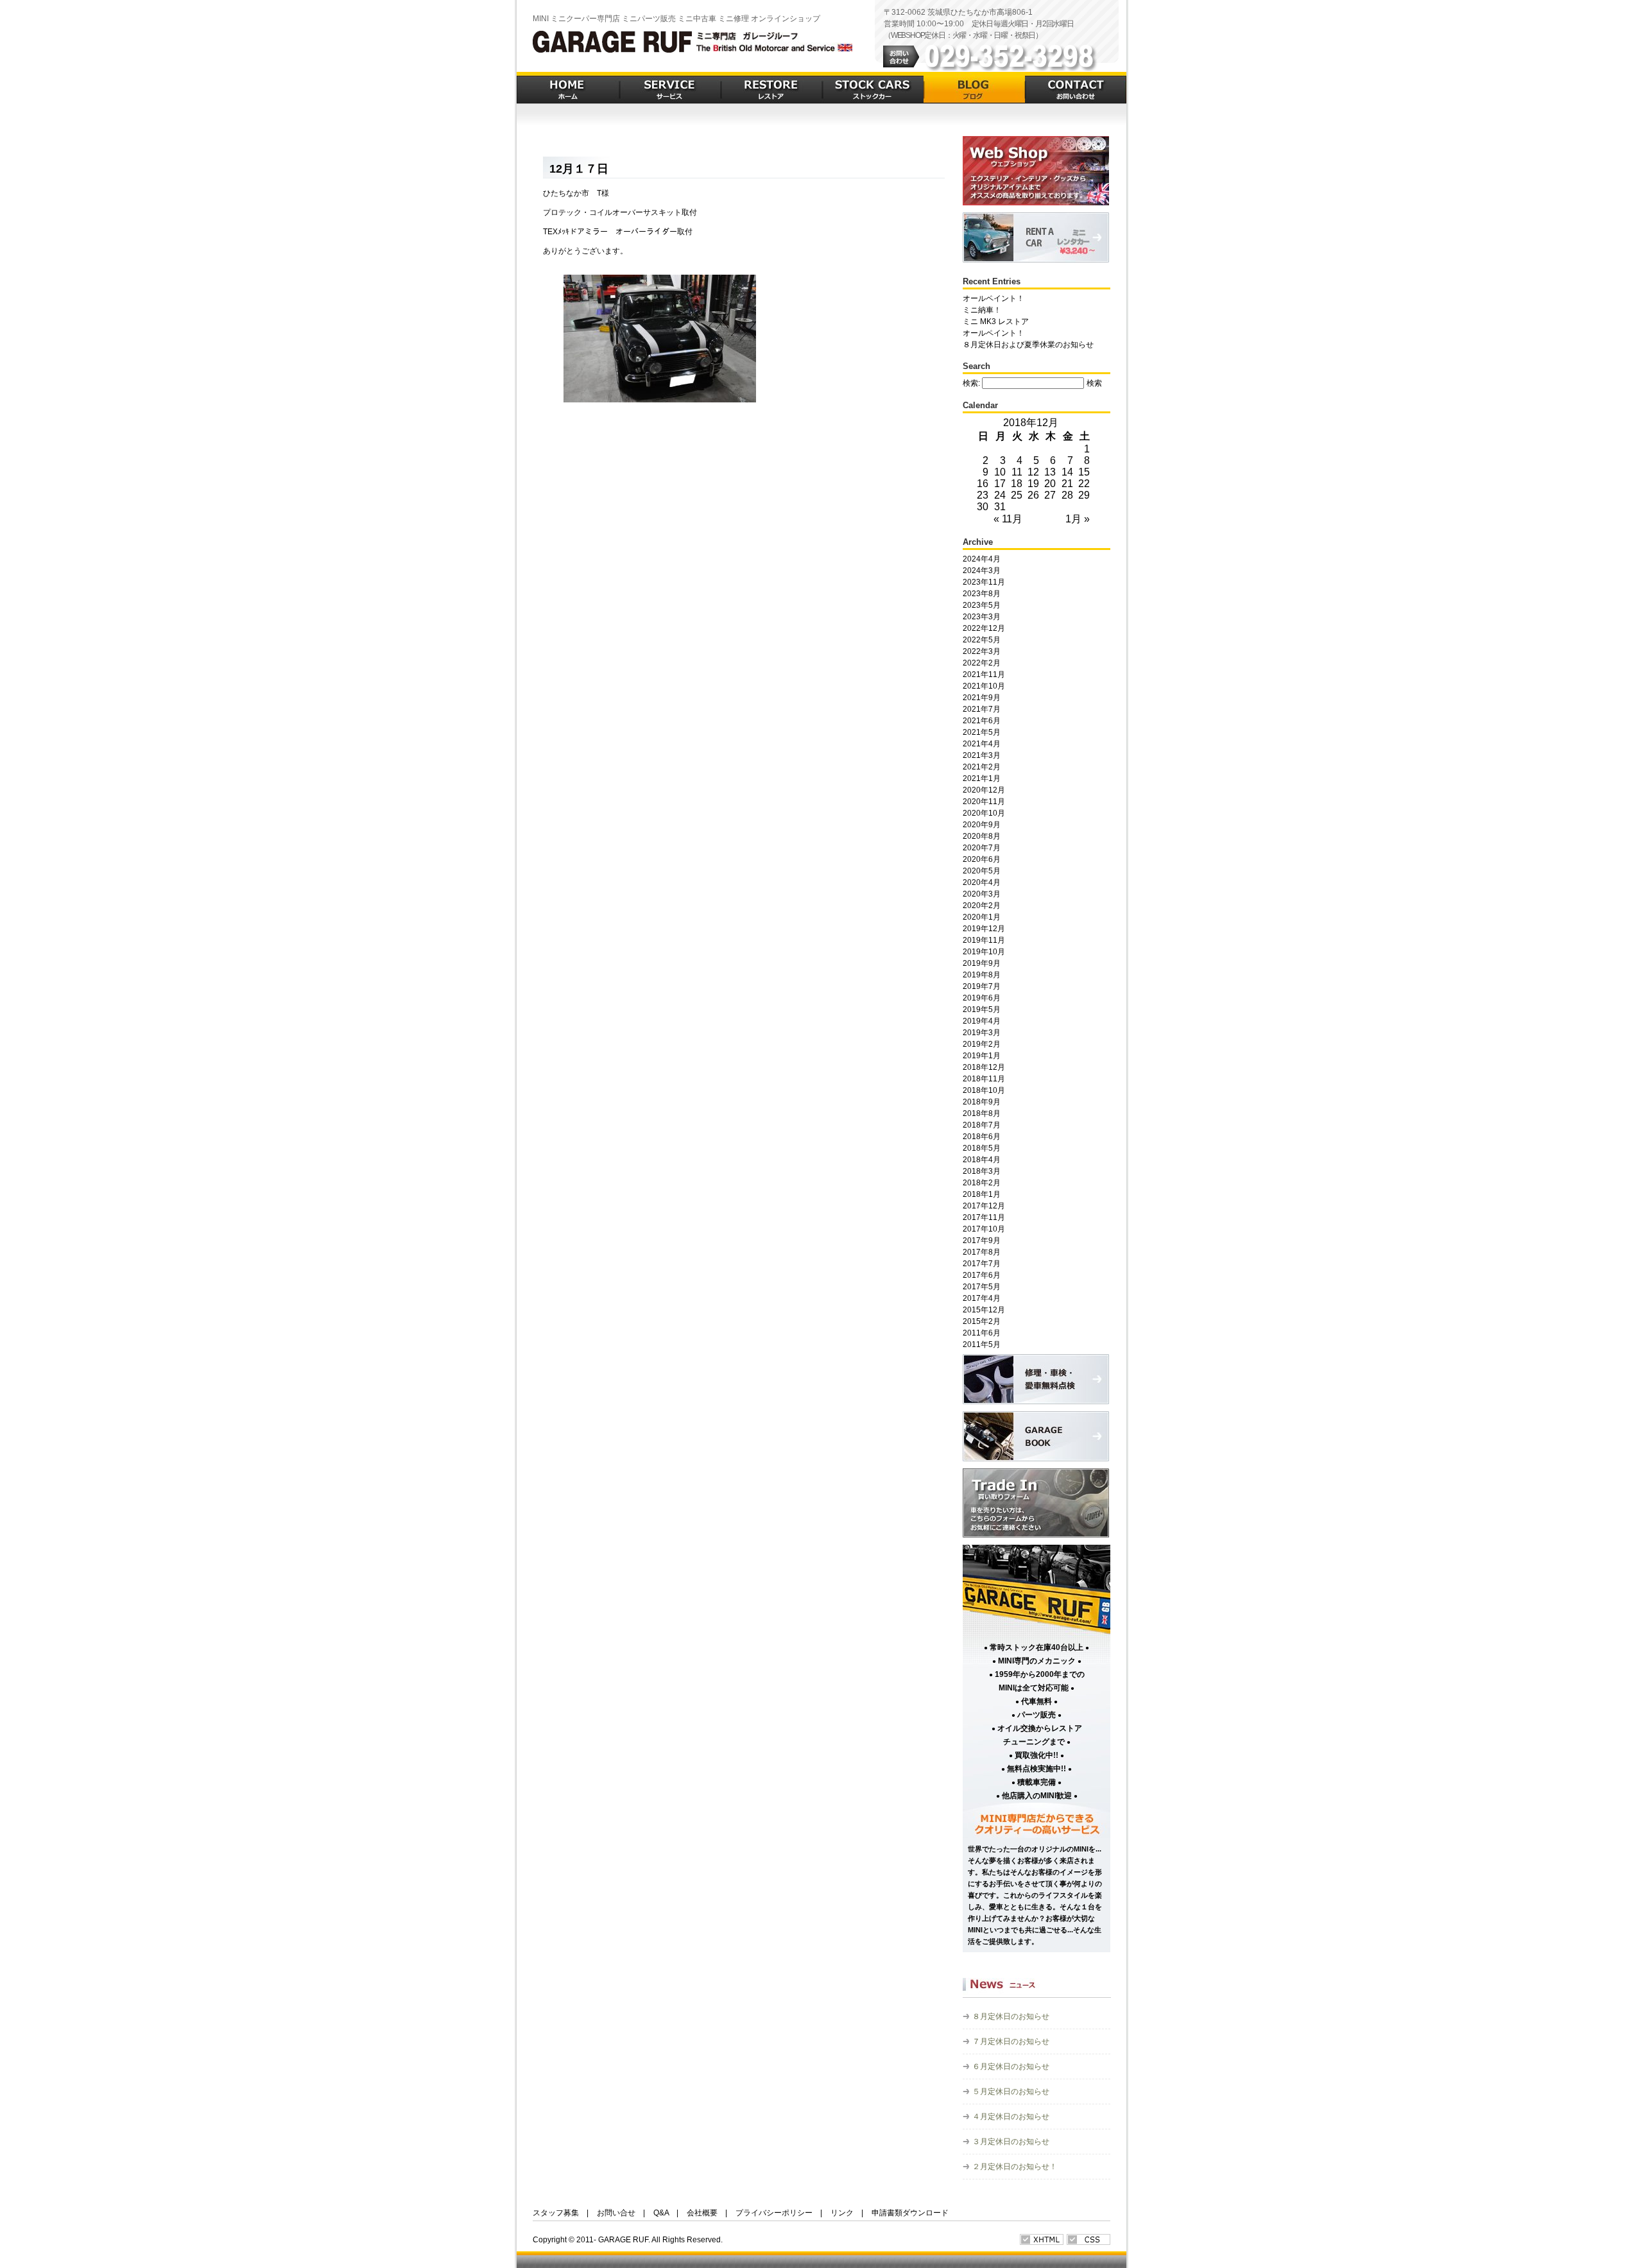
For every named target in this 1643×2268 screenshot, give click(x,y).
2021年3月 (982, 755)
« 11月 (1008, 519)
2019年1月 (982, 1056)
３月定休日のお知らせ (1011, 2142)
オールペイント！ (994, 298)
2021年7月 (982, 709)
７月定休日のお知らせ (1011, 2041)
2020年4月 (982, 882)
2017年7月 (982, 1264)
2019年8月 (982, 975)
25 (1017, 495)
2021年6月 (982, 721)
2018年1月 (982, 1194)
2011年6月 (982, 1333)
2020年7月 (982, 848)
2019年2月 (982, 1044)
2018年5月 (982, 1148)
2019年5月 (982, 1009)
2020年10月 (984, 813)
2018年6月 (982, 1137)
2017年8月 (982, 1252)
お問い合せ (616, 2213)
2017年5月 (982, 1287)
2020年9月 (982, 825)
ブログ (974, 88)
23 (983, 495)
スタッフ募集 (556, 2213)
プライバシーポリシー (774, 2213)
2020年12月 (984, 790)
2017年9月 (982, 1241)
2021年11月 (984, 674)
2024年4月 (982, 559)
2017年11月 (984, 1217)
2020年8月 (982, 836)
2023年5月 (982, 605)
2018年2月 (982, 1183)
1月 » (1078, 519)
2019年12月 (984, 929)
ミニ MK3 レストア (996, 322)
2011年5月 (982, 1344)
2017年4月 (982, 1298)
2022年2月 (982, 663)
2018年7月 (982, 1125)
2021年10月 (984, 686)
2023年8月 (982, 594)
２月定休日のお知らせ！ (1015, 2167)
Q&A (661, 2213)
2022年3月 (982, 651)
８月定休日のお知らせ (1011, 2016)
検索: (971, 383)
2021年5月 (982, 732)
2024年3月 (982, 571)
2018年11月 (984, 1079)
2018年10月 (984, 1090)
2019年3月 (982, 1033)
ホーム (568, 88)
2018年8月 (982, 1113)
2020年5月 (982, 871)
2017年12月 (984, 1206)
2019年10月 (984, 952)
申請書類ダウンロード (910, 2213)
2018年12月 (984, 1067)
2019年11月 (984, 940)
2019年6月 (982, 998)
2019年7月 (982, 986)
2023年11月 (984, 582)
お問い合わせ (1076, 88)
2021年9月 (982, 698)
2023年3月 (982, 617)
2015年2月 (982, 1321)
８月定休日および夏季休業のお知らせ (1028, 345)
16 (983, 484)
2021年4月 (982, 744)
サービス (670, 88)
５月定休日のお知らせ (1011, 2092)
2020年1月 (982, 917)
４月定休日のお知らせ (1011, 2117)
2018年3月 (982, 1171)
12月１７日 (579, 169)
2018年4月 (982, 1160)
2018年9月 (982, 1102)
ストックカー (873, 88)
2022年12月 (984, 628)
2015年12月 (984, 1310)
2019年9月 (982, 963)
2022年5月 (982, 640)
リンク (842, 2213)
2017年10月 (984, 1229)
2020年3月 (982, 894)
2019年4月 (982, 1021)
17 (1000, 484)
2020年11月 (984, 802)
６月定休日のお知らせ (1011, 2066)
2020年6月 (982, 859)
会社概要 (702, 2213)
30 (983, 507)
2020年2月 (982, 906)
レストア (771, 88)
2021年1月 (982, 778)
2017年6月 (982, 1275)
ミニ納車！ (982, 310)
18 (1017, 484)
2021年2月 (982, 767)
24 (1000, 495)
